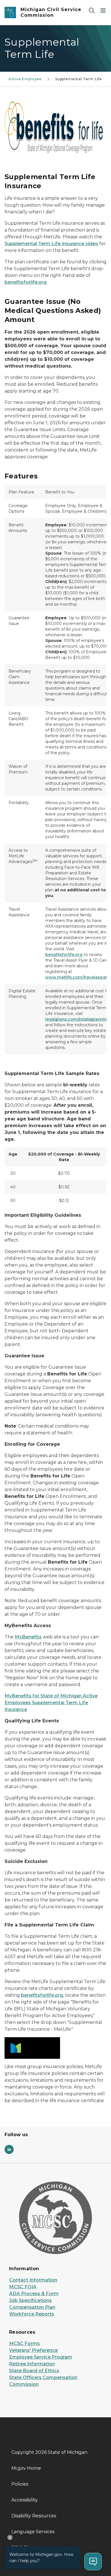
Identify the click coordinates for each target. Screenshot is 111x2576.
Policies (20, 2484)
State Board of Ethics (34, 2371)
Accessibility (25, 2500)
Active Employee (25, 79)
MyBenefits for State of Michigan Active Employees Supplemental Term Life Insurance (51, 1703)
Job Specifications (30, 2300)
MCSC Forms (24, 2343)
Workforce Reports (32, 2314)
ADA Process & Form (34, 2294)
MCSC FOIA (23, 2287)
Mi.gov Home (26, 2468)
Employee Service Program (41, 2357)
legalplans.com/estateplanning (77, 1019)
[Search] (92, 10)
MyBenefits (28, 1637)
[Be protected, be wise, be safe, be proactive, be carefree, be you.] (55, 130)
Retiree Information (32, 2364)
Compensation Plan (32, 2307)
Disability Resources (34, 2516)
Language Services (33, 2532)
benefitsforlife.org (25, 282)
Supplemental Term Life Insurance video (51, 244)
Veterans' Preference (33, 2350)
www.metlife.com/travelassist (76, 977)
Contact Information (33, 2280)
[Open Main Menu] (103, 10)
